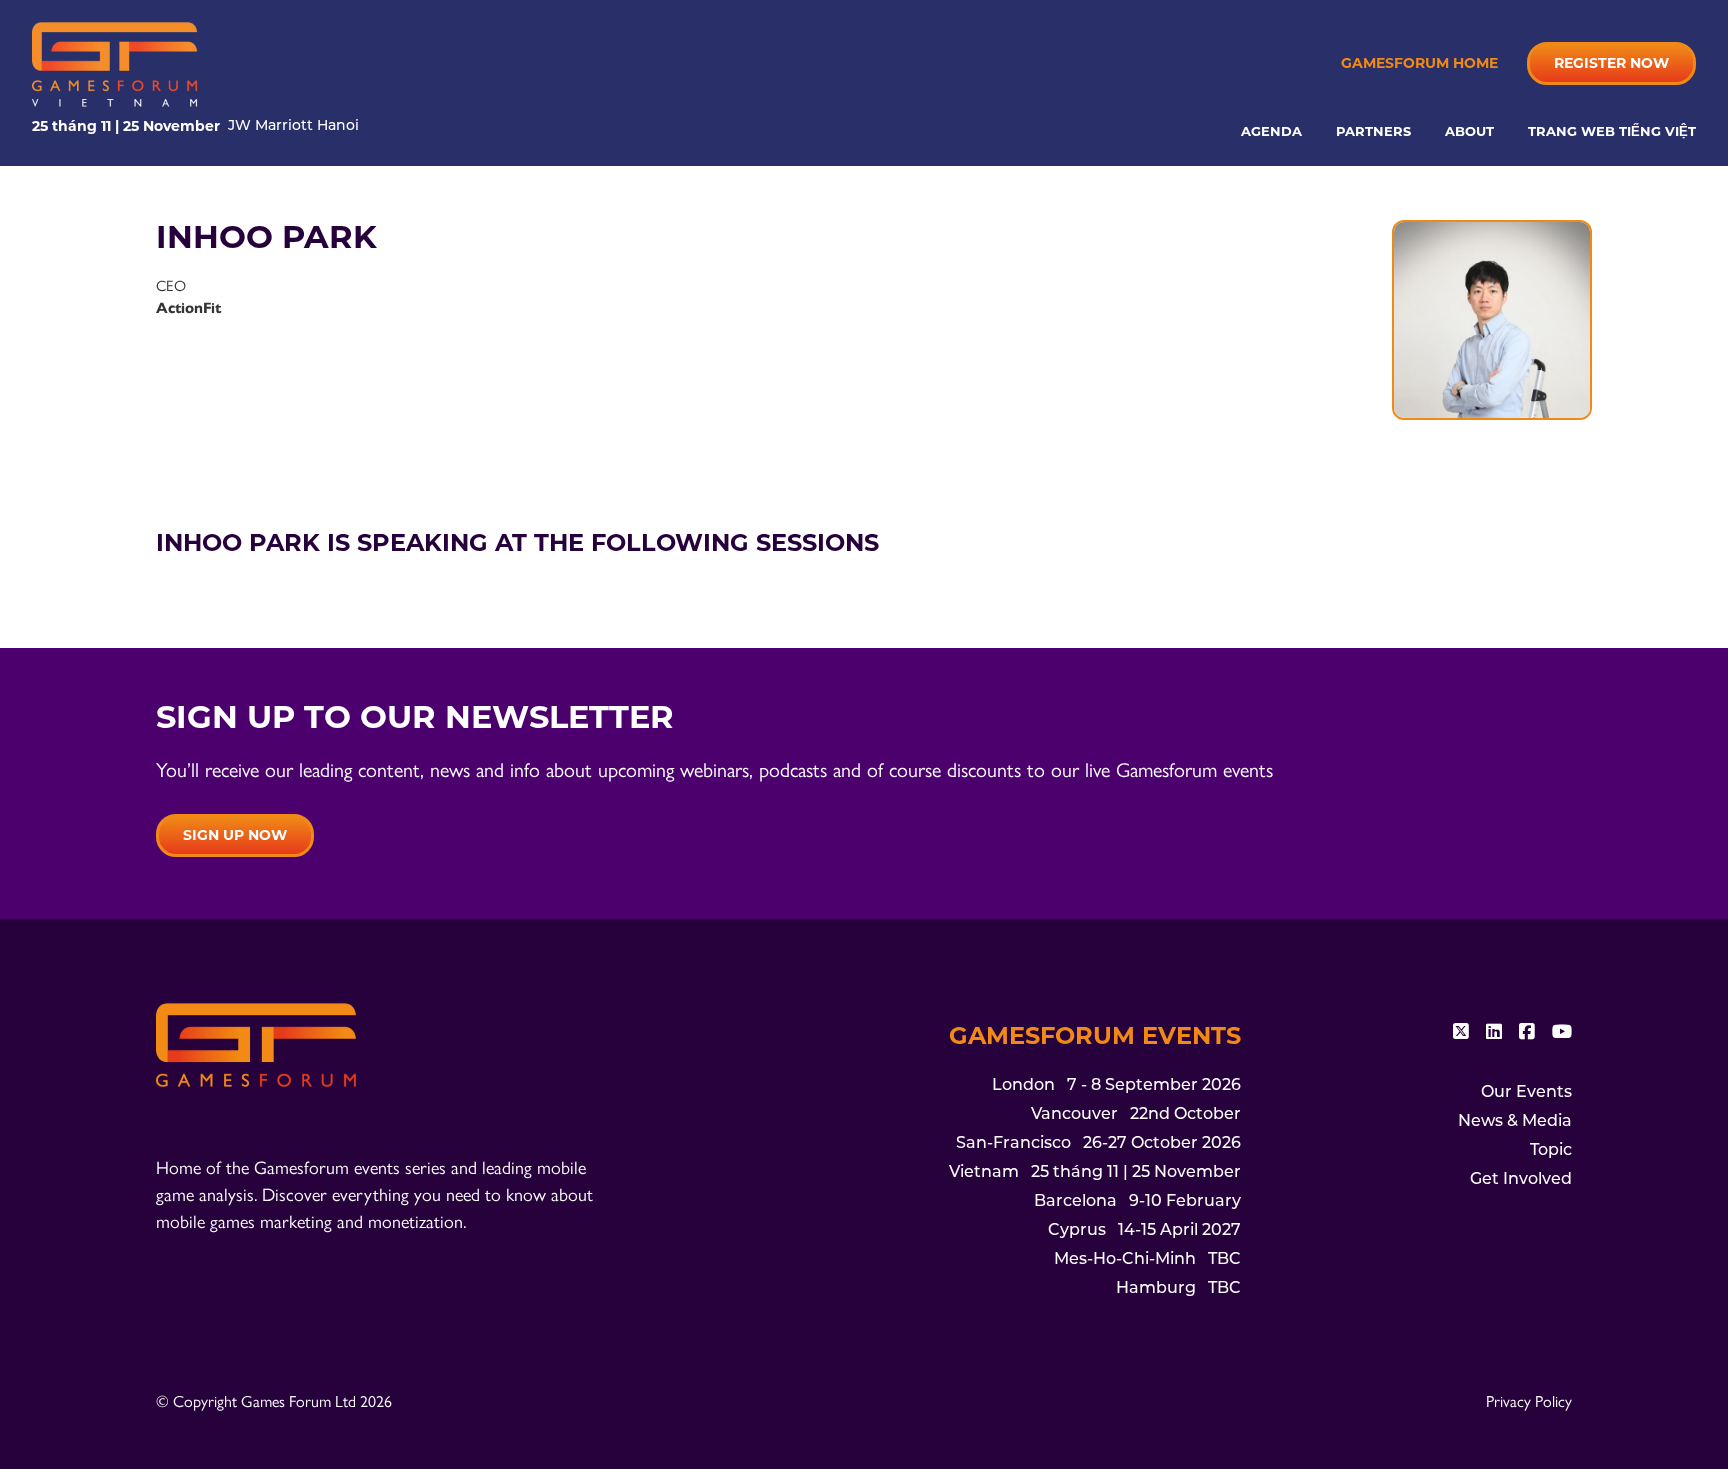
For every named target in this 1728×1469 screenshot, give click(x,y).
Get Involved (1521, 1180)
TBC (1147, 1260)
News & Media (1515, 1122)
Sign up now (235, 835)
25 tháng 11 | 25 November (1095, 1173)
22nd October (1136, 1115)
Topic (1551, 1151)
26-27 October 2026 (1098, 1144)
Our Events (1526, 1093)
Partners (1375, 131)
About (1471, 131)
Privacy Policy (1529, 1400)
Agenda (1273, 131)
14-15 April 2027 (1144, 1231)
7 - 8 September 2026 (1116, 1086)
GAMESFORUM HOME (1419, 63)
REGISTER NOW (1611, 63)
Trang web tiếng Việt (1612, 131)
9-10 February (1137, 1202)
